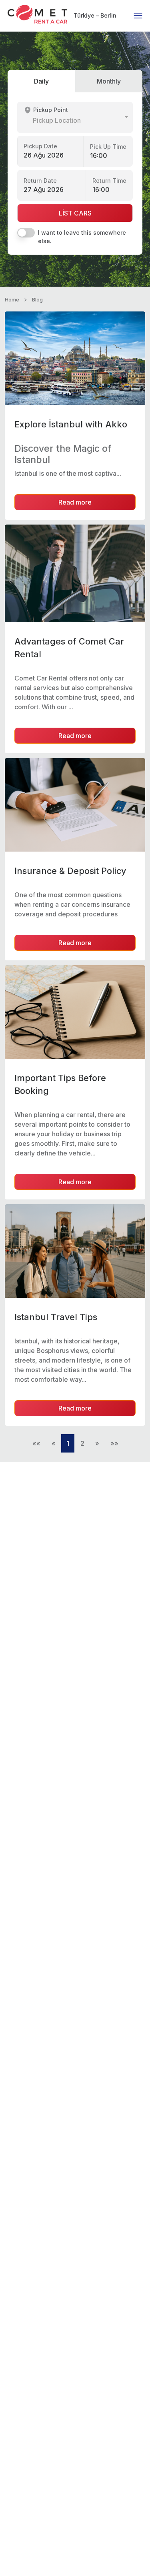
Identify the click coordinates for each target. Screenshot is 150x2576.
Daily (41, 81)
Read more (75, 502)
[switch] (26, 233)
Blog (37, 300)
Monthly (109, 81)
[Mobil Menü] (138, 16)
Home (12, 300)
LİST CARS (75, 213)
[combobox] (75, 117)
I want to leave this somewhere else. (82, 237)
